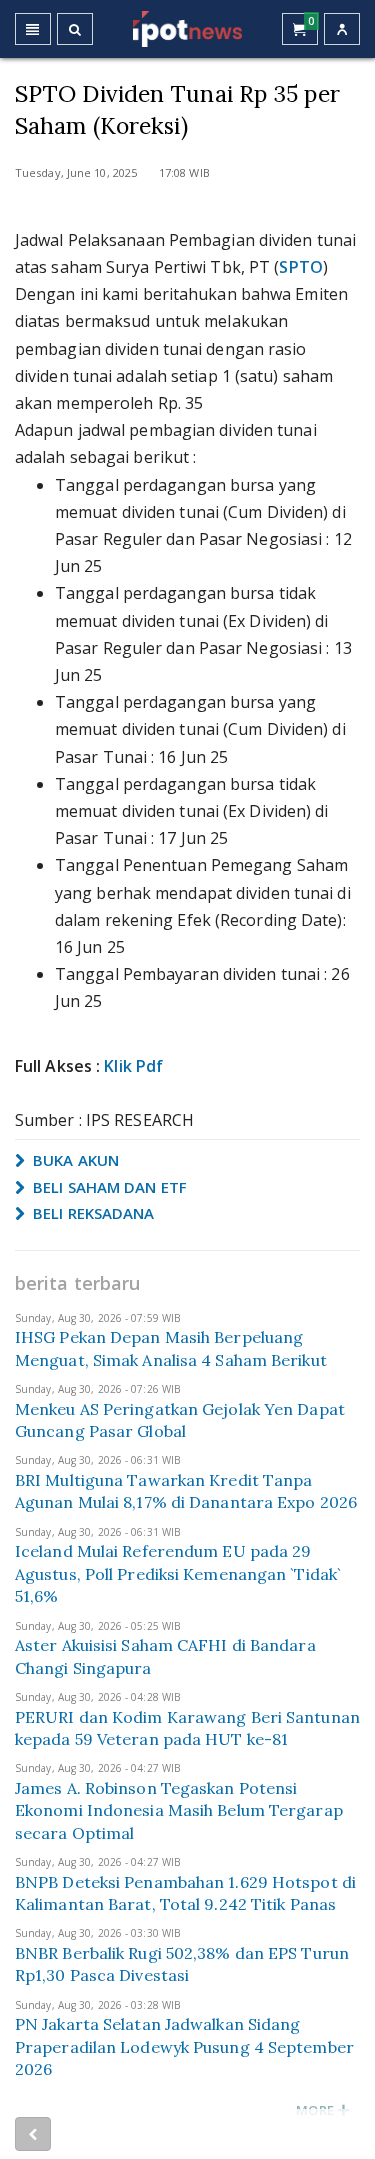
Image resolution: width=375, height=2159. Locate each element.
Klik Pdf (133, 1066)
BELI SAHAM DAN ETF (108, 1187)
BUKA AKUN (74, 1160)
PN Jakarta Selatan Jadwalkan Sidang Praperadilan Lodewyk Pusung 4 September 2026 (184, 2046)
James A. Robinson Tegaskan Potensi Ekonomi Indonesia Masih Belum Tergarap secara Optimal (179, 1810)
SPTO (300, 267)
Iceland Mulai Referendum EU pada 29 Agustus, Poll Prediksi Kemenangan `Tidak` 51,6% (178, 1573)
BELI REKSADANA (92, 1213)
